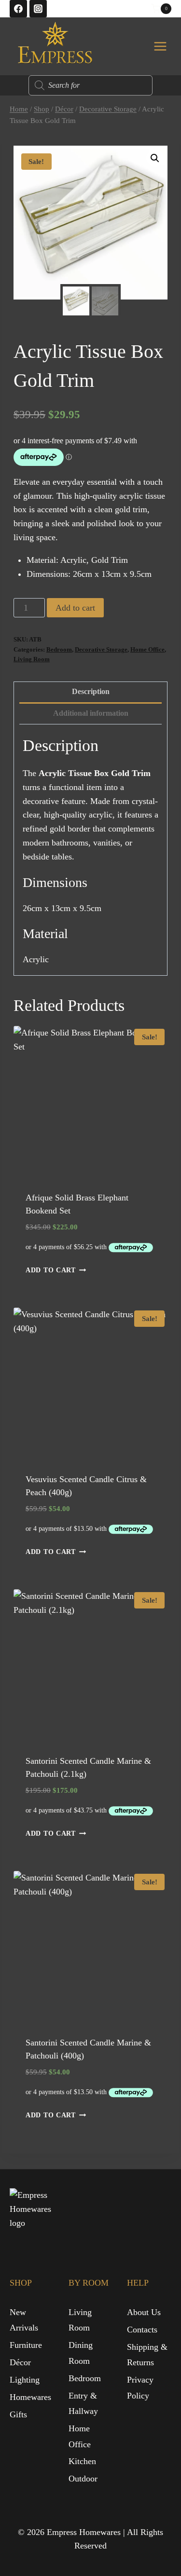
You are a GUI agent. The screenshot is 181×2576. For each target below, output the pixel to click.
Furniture (26, 2345)
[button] (155, 158)
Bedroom (59, 650)
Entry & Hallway (83, 2403)
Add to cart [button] (51, 1270)
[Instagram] (38, 9)
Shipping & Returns (147, 2355)
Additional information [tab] (91, 713)
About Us (144, 2312)
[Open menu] (160, 46)
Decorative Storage (101, 650)
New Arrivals (24, 2320)
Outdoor (83, 2479)
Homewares (30, 2397)
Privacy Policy (140, 2387)
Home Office (147, 650)
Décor (20, 2362)
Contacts (142, 2330)
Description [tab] (91, 692)
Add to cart (75, 608)
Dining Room (81, 2353)
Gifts (18, 2414)
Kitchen (82, 2461)
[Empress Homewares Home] (34, 2213)
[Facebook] (18, 9)
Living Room (32, 659)
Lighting (25, 2380)
